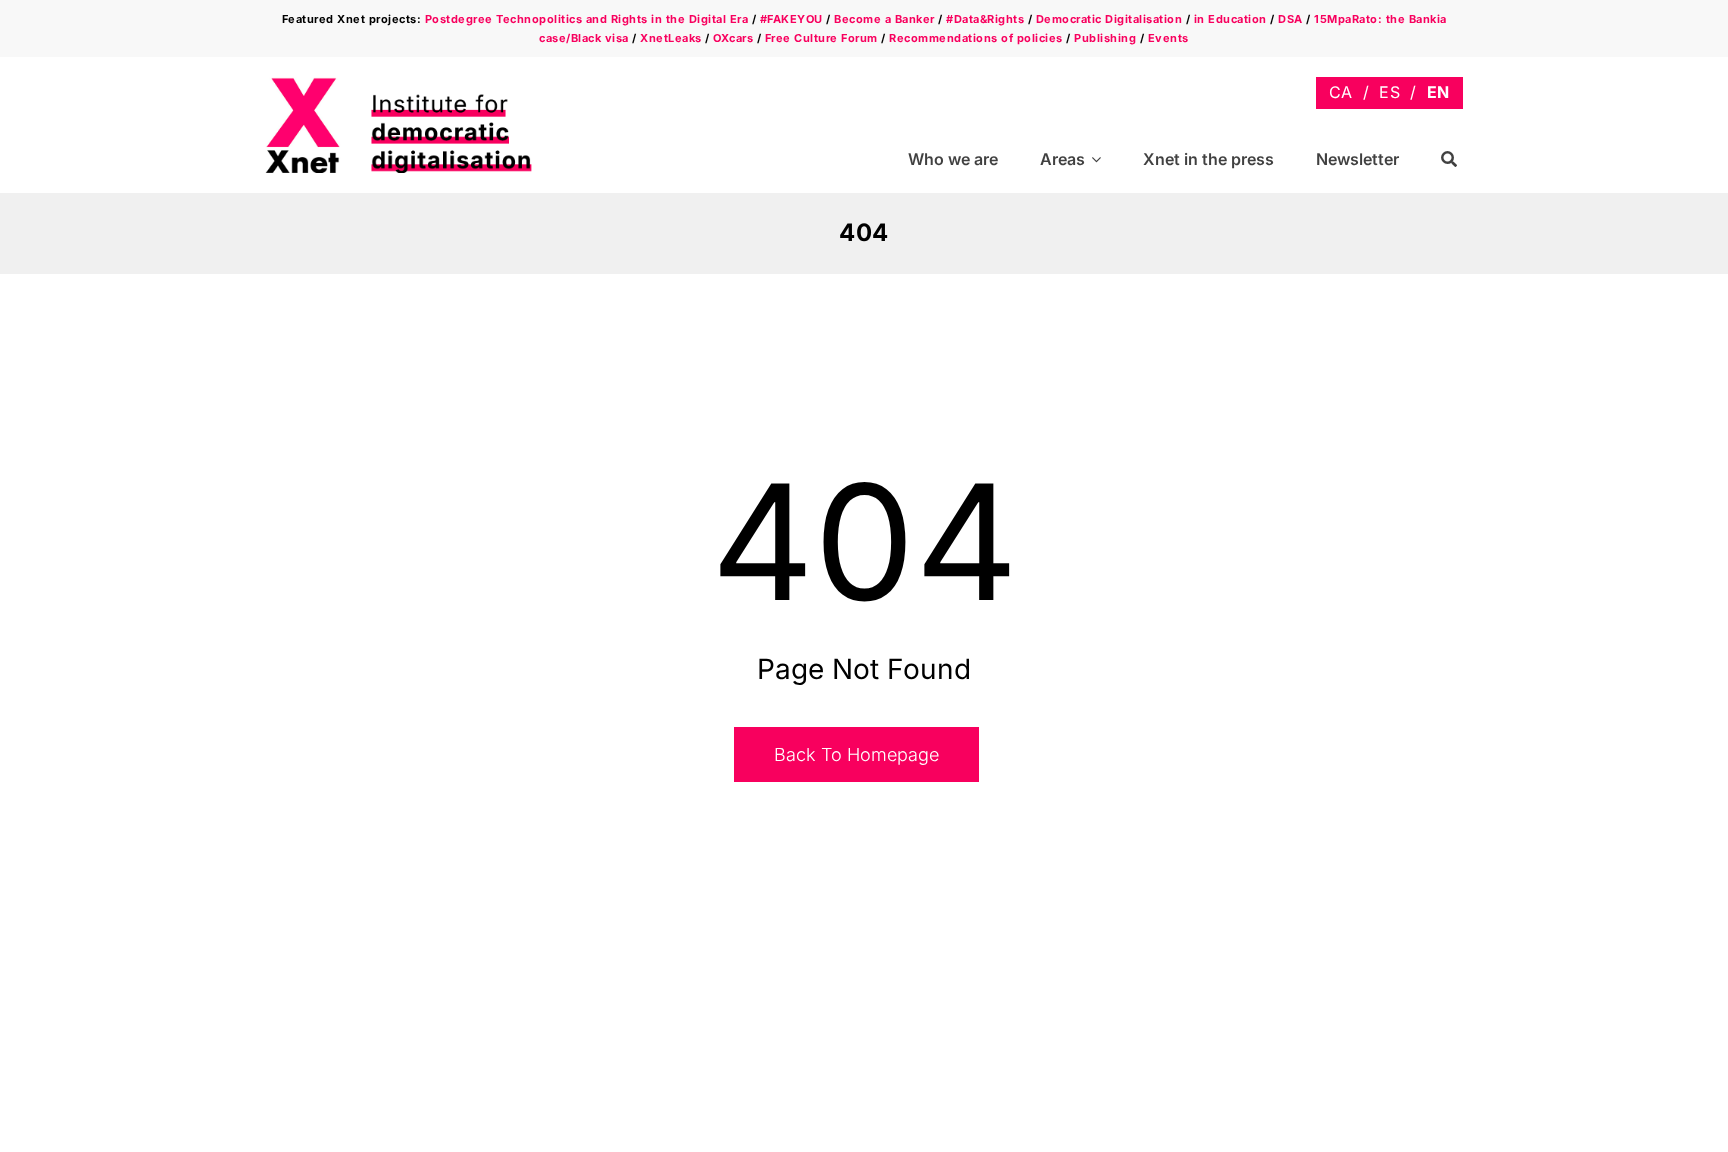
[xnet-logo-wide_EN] (415, 83)
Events (1168, 38)
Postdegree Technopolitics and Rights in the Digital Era (587, 19)
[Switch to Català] (1341, 92)
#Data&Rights (985, 19)
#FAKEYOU (791, 19)
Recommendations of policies (976, 38)
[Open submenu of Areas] (1099, 159)
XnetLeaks (671, 38)
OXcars (733, 38)
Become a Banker (884, 19)
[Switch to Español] (1389, 92)
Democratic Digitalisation (1109, 19)
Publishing (1105, 38)
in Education (1230, 19)
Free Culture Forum (821, 38)
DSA (1290, 19)
